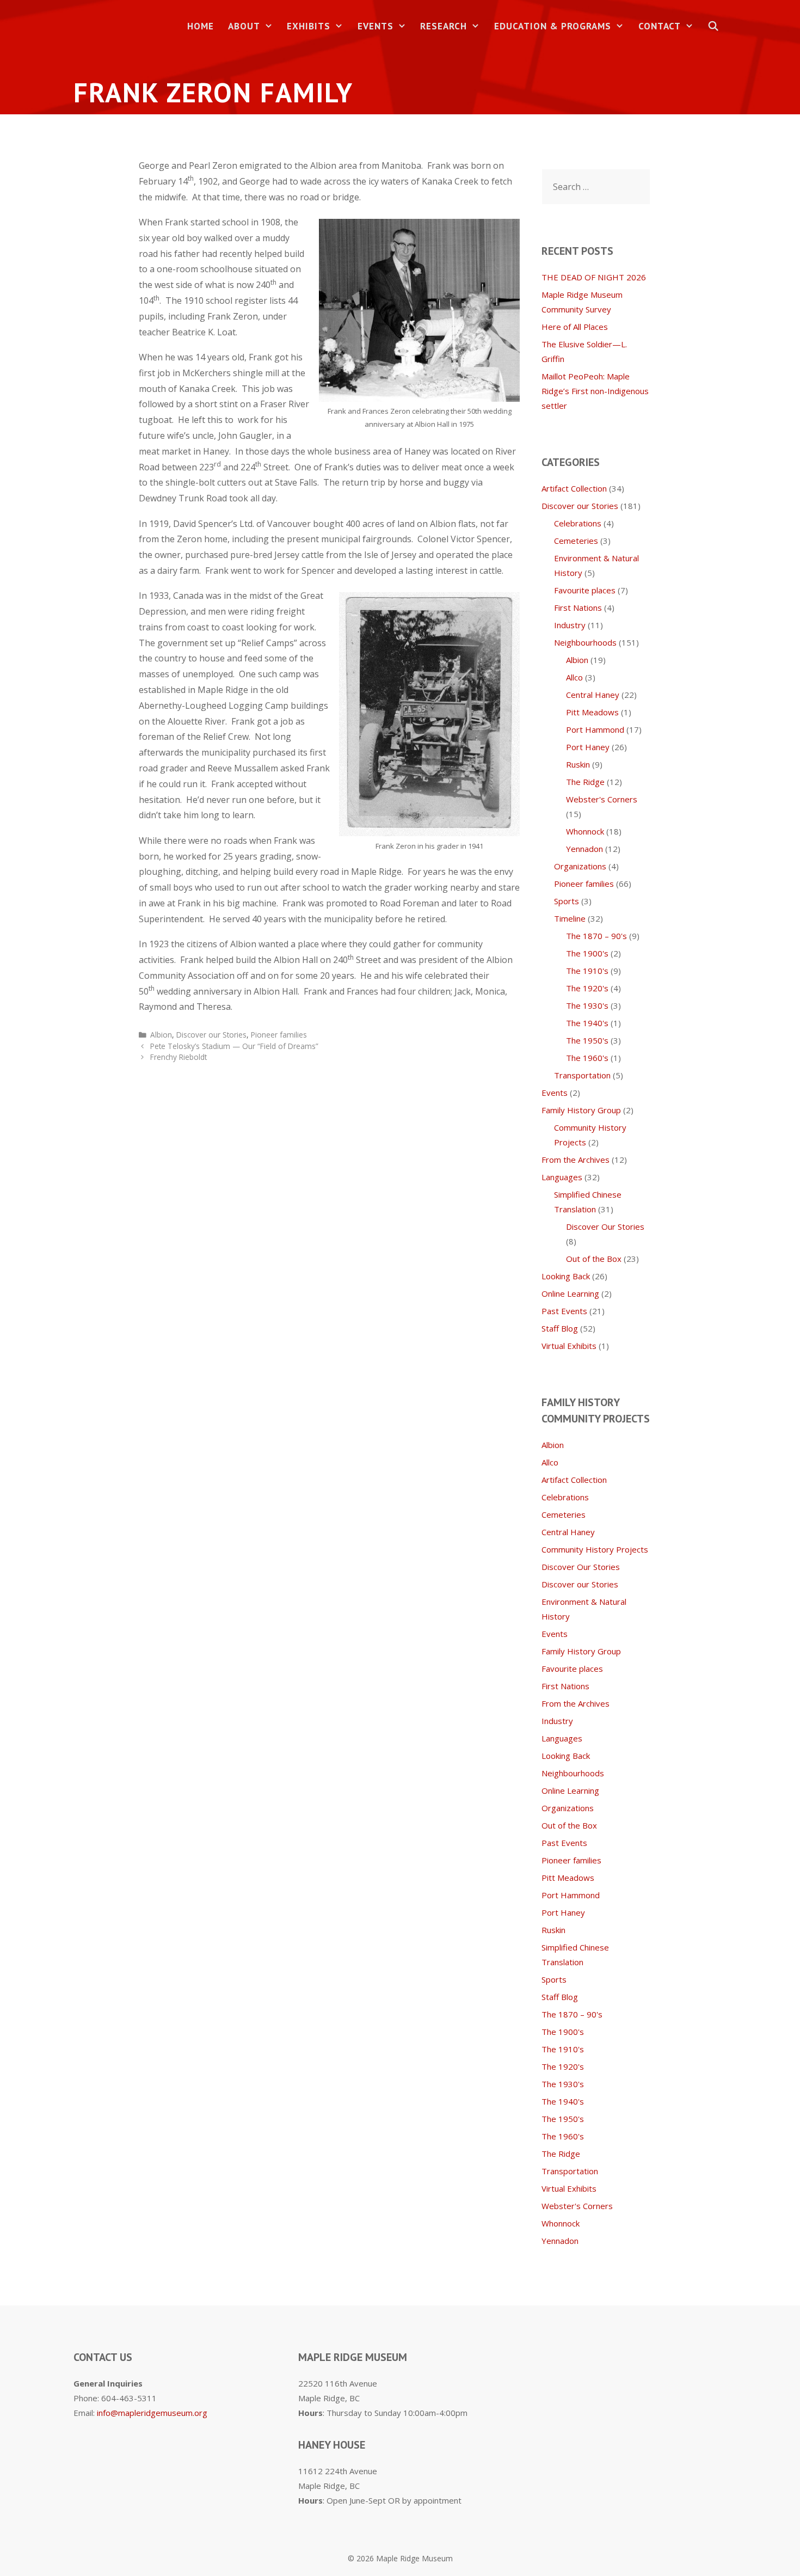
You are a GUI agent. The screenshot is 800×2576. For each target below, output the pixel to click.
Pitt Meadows (592, 712)
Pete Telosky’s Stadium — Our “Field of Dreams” (234, 1046)
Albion (161, 1035)
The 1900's (587, 953)
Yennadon (584, 849)
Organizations (580, 866)
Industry (570, 625)
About (244, 26)
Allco (574, 677)
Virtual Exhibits (569, 1346)
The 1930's (587, 1005)
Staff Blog (560, 1328)
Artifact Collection (574, 488)
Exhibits (309, 26)
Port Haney (588, 747)
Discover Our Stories (605, 1226)
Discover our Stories (211, 1035)
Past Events (564, 1311)
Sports (567, 901)
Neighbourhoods (585, 642)
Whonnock (585, 831)
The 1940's (587, 1023)
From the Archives (576, 1160)
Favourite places (585, 590)
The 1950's (587, 1040)
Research (444, 26)
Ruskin (578, 764)
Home (201, 26)
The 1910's (587, 971)
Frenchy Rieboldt (179, 1057)
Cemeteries (576, 541)
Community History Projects (595, 1549)
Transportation (582, 1075)
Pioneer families (279, 1035)
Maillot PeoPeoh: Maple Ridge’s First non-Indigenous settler (595, 391)
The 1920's (587, 988)
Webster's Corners (602, 799)
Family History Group (581, 1110)
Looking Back (566, 1276)
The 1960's (587, 1058)
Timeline (570, 918)
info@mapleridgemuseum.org (152, 2413)
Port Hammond (595, 729)
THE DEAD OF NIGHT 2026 (594, 277)
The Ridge (585, 782)
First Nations (578, 608)
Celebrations (578, 523)
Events (376, 26)
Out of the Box (594, 1259)
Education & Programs (553, 26)
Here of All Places (575, 327)
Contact (660, 26)
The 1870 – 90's (596, 936)
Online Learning (570, 1293)
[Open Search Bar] (713, 26)
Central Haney (593, 695)
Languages (562, 1177)
